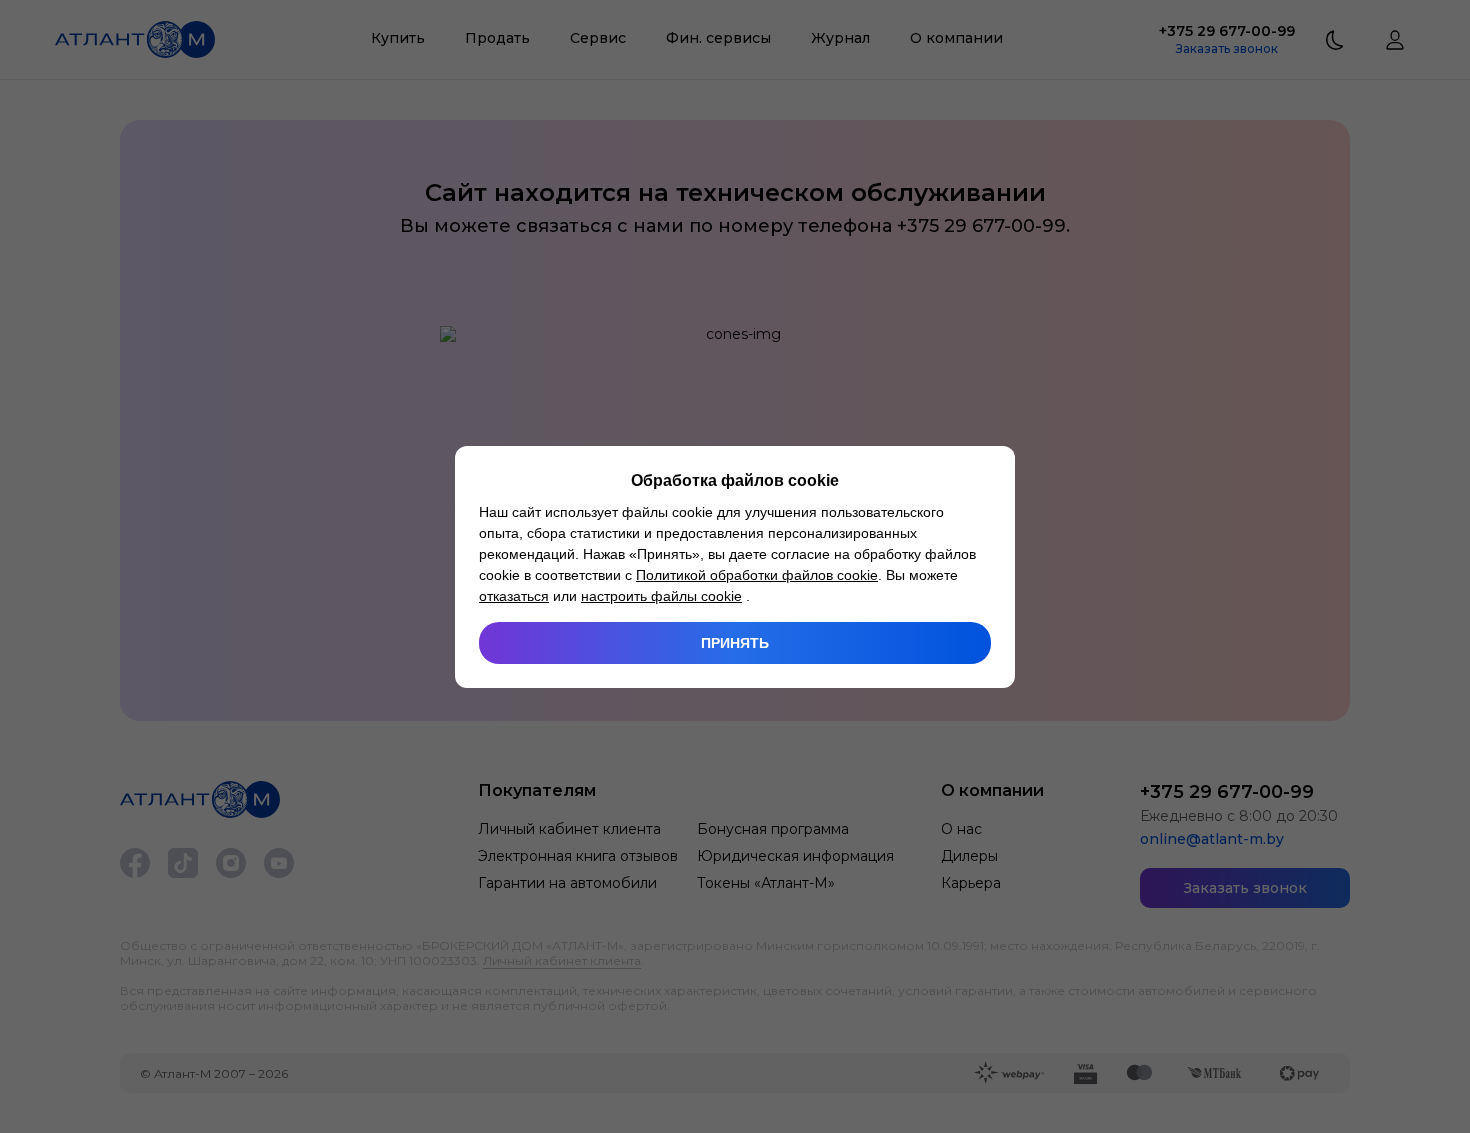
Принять (735, 643)
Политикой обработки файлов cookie (757, 575)
